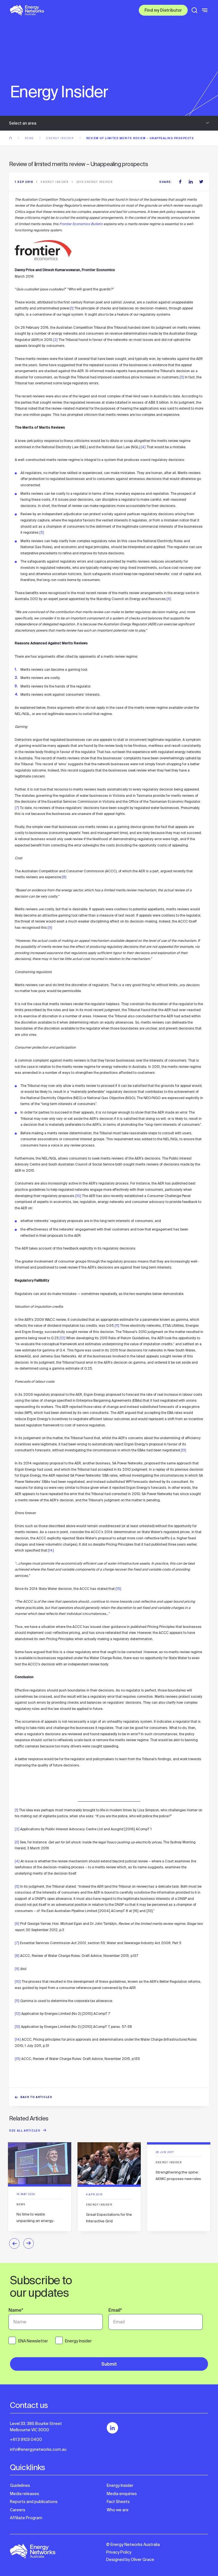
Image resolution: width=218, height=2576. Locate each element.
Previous (14, 2243)
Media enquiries (122, 2494)
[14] (51, 1550)
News (30, 138)
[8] (64, 877)
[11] (117, 1326)
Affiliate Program (26, 2518)
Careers (18, 2510)
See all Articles (25, 2131)
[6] (169, 599)
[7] (17, 808)
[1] (72, 308)
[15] (118, 1589)
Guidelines (20, 2485)
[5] (42, 533)
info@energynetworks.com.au (38, 2449)
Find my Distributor (163, 11)
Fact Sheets (118, 2502)
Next (29, 2243)
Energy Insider (60, 138)
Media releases (25, 2494)
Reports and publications (34, 2502)
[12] (62, 1338)
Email (115, 2311)
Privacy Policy (119, 2552)
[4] (143, 447)
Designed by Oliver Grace (130, 2560)
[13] (184, 1450)
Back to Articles (36, 2098)
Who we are (118, 2510)
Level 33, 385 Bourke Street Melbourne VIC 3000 (36, 2427)
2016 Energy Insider (95, 182)
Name (16, 2311)
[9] (50, 928)
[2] (55, 340)
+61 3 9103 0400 (26, 2439)
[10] (78, 1196)
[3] (182, 377)
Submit (109, 2365)
